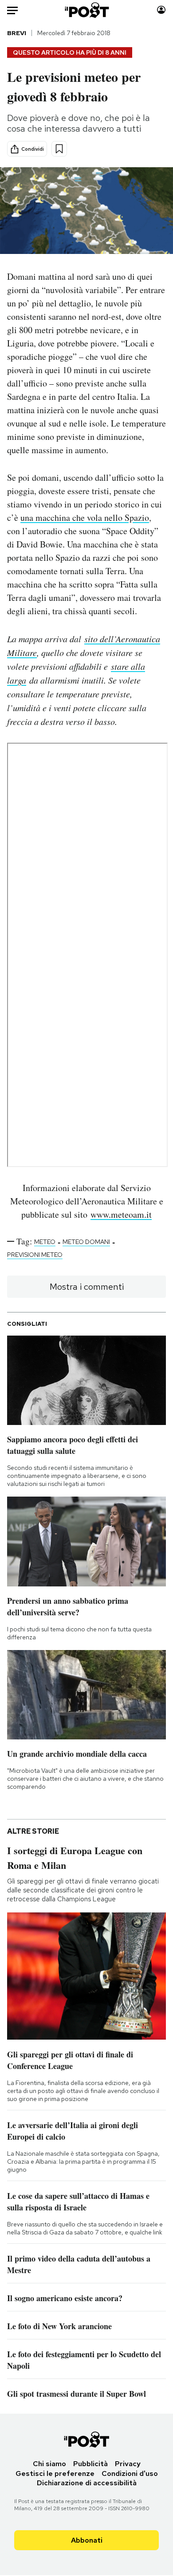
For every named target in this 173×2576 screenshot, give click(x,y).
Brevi (17, 33)
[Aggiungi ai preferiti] (59, 149)
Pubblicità (90, 2464)
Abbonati (87, 2540)
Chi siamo (49, 2464)
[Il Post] (86, 10)
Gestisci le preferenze (55, 2473)
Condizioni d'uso (130, 2473)
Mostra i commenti (87, 1287)
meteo (45, 1242)
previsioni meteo (35, 1255)
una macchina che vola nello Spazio (85, 517)
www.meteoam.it (121, 1214)
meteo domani (86, 1242)
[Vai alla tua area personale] (161, 10)
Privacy (128, 2464)
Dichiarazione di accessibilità (87, 2483)
